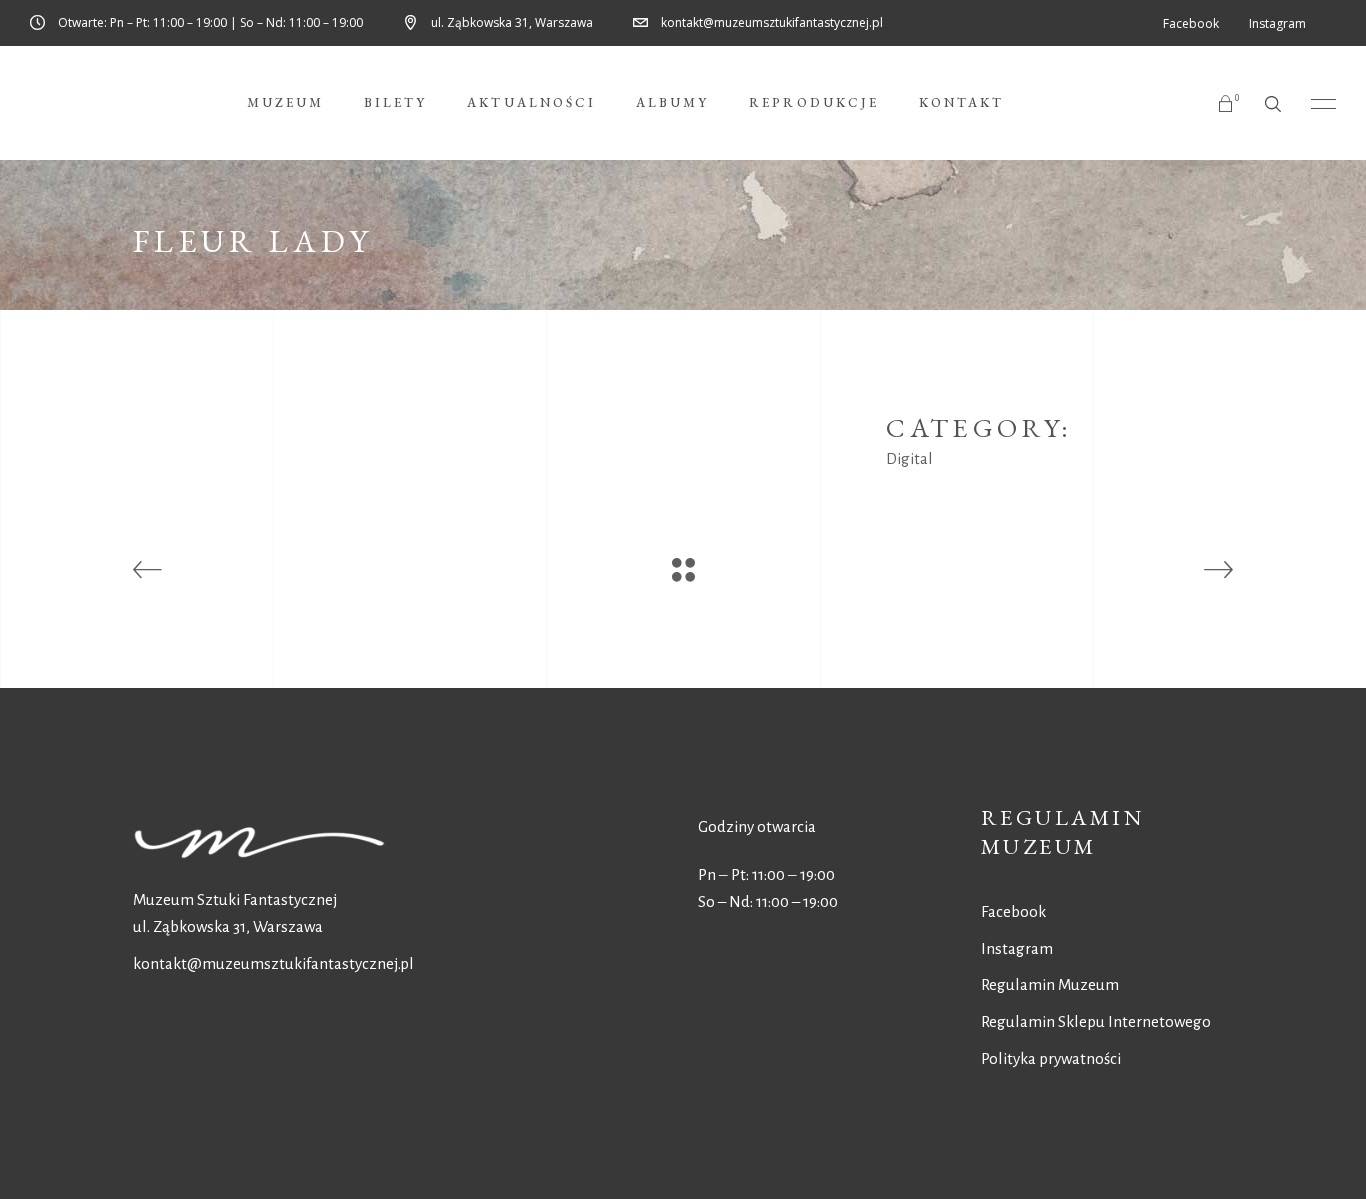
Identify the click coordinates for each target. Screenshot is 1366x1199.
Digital (909, 458)
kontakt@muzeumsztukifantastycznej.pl (273, 963)
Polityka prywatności (1051, 1058)
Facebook (1013, 911)
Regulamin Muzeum (1050, 984)
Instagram (1017, 948)
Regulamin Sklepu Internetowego (1096, 1021)
